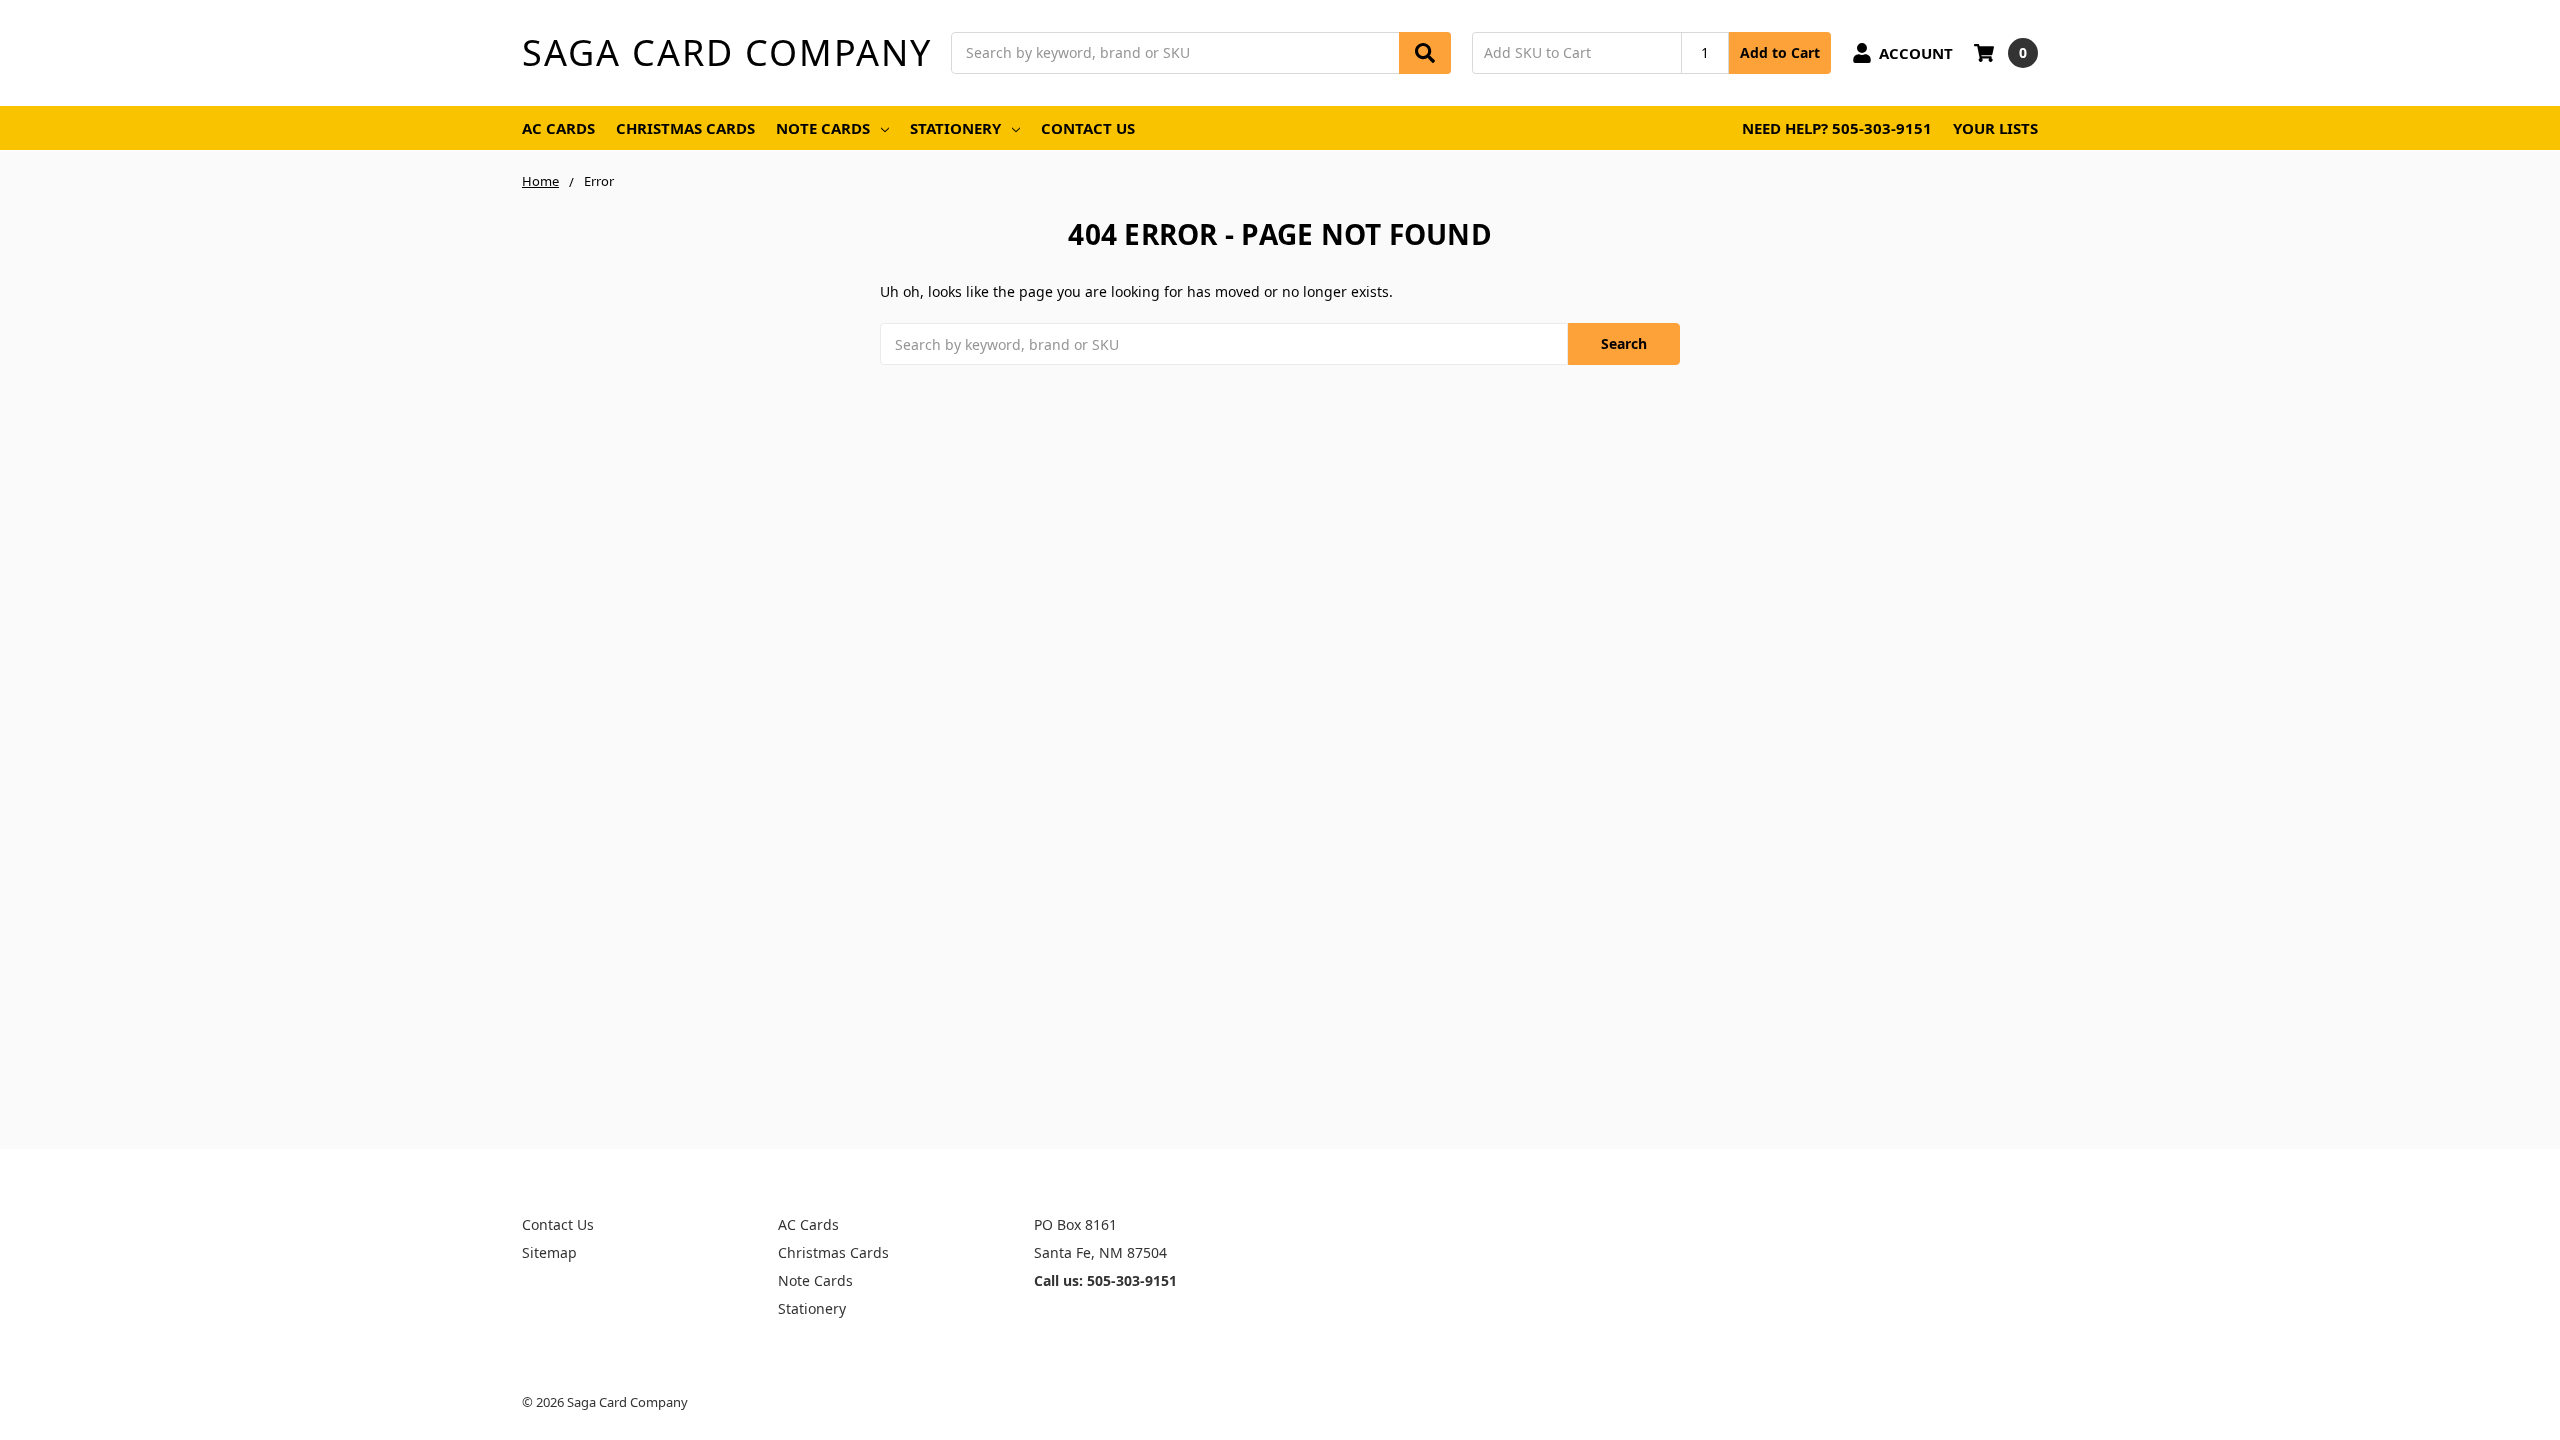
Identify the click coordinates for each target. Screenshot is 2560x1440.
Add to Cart (1780, 52)
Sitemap (549, 1252)
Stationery (955, 128)
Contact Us (1088, 128)
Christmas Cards (685, 128)
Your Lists (1995, 128)
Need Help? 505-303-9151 (1837, 128)
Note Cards (823, 128)
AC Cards (558, 128)
